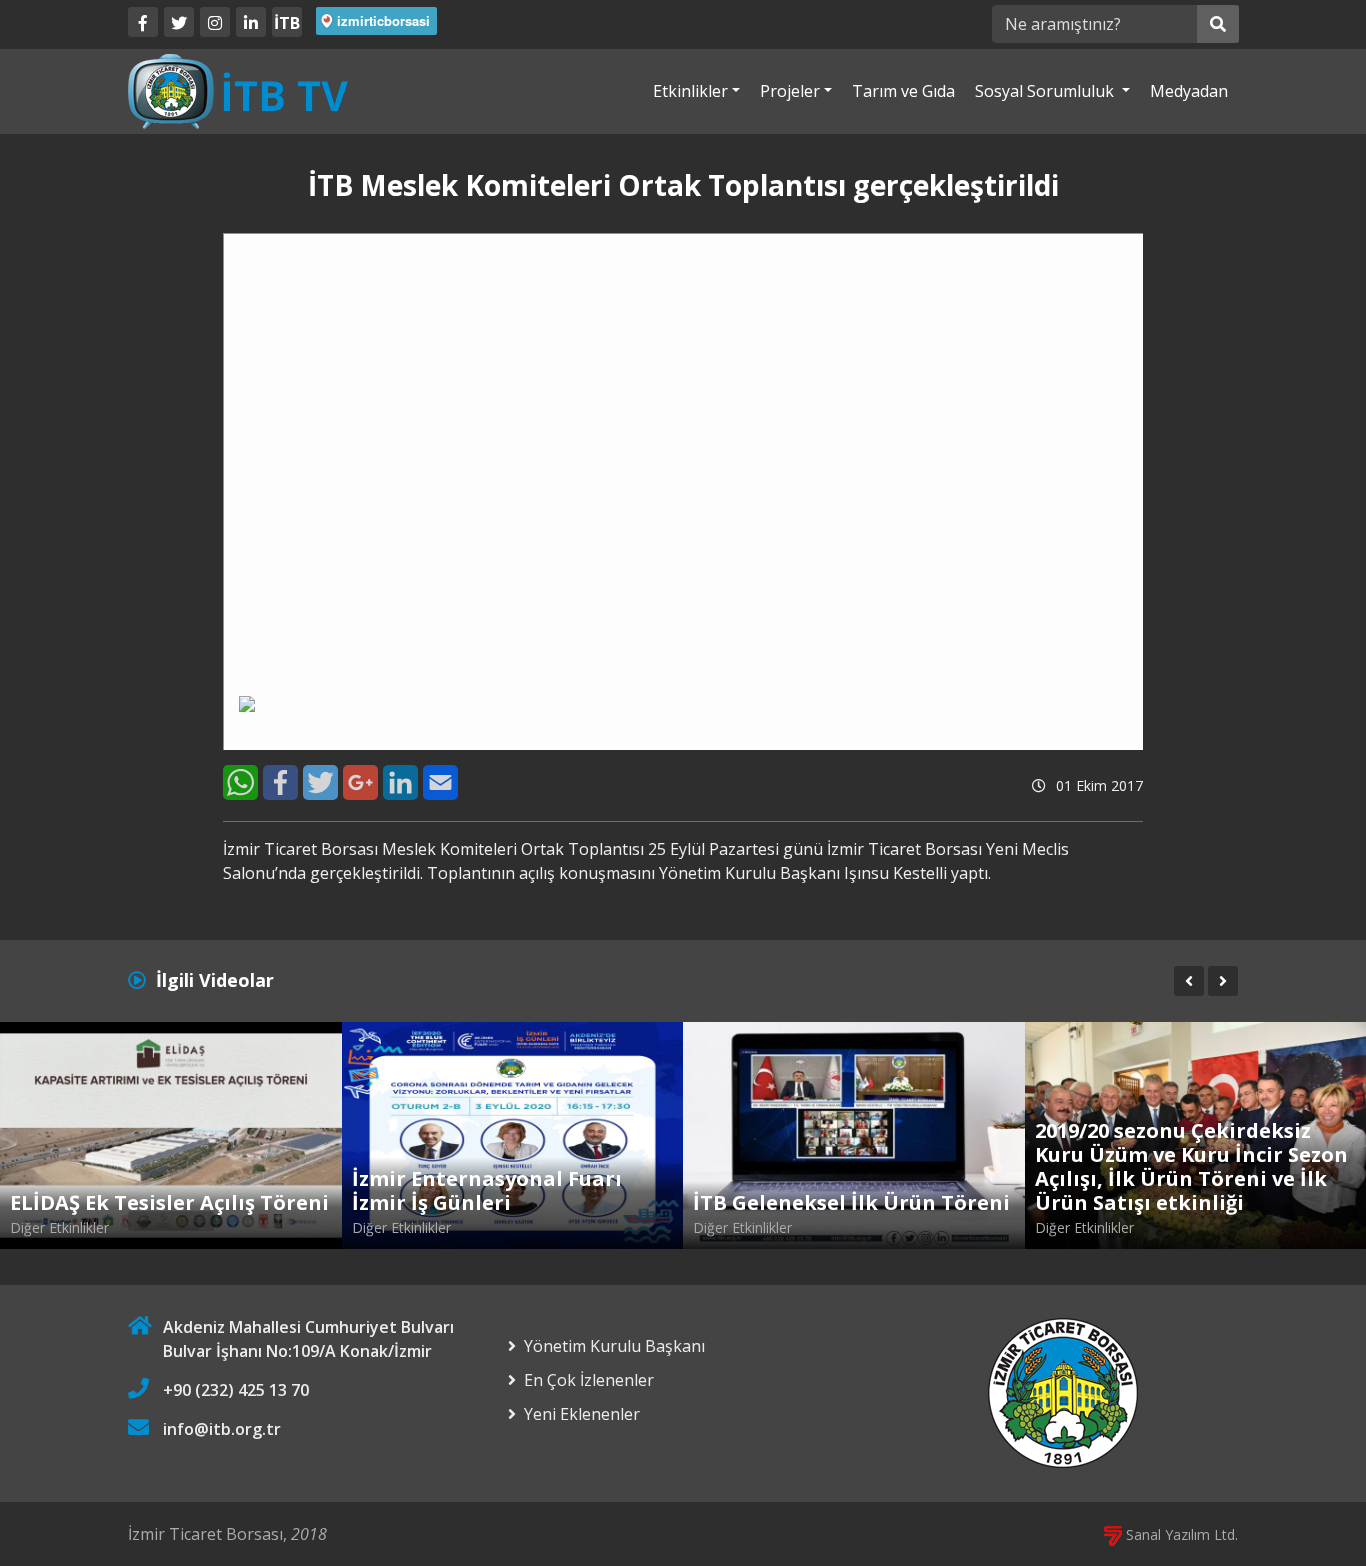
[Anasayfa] (238, 90)
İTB (287, 23)
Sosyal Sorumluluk (1046, 91)
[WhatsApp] (240, 782)
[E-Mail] (440, 782)
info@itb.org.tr (222, 1429)
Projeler (790, 91)
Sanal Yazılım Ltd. (1180, 1534)
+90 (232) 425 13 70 (236, 1390)
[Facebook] (143, 22)
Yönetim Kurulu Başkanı (614, 1346)
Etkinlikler (690, 91)
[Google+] (360, 782)
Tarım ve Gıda (903, 91)
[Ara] (1218, 24)
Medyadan (1189, 91)
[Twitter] (179, 22)
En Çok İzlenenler (589, 1380)
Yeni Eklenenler (582, 1414)
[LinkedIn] (251, 22)
